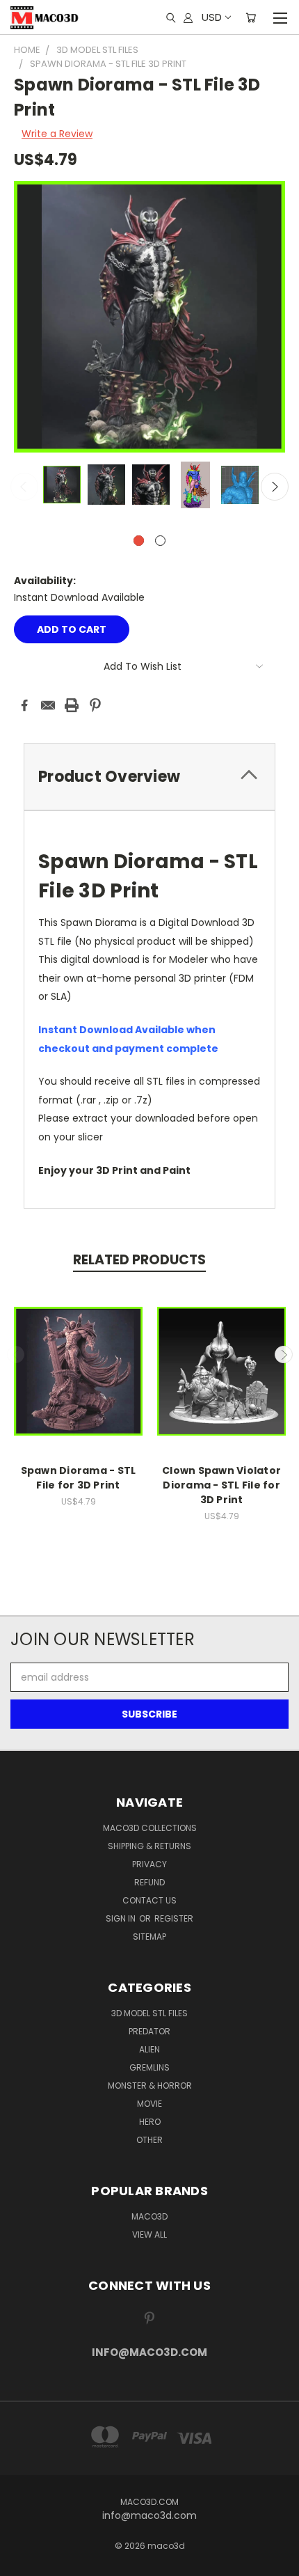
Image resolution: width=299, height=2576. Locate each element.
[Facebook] (24, 705)
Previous (24, 487)
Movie (149, 2104)
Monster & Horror (150, 2086)
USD (212, 17)
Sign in (122, 1918)
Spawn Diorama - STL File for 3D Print (79, 1478)
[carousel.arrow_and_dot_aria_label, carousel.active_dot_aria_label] (139, 541)
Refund (149, 1882)
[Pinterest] (95, 705)
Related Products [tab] (139, 1260)
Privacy (149, 1864)
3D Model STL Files (149, 2013)
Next (275, 487)
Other (149, 2140)
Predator (149, 2031)
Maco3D (149, 2216)
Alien (149, 2049)
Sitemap (149, 1937)
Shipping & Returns (149, 1846)
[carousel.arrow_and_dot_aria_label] (160, 541)
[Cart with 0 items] (251, 17)
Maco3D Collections (150, 1828)
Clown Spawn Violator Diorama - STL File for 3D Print (221, 1485)
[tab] (149, 777)
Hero (150, 2122)
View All (149, 2235)
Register (174, 1918)
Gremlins (149, 2067)
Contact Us (149, 1900)
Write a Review (57, 134)
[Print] (72, 705)
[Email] (48, 705)
